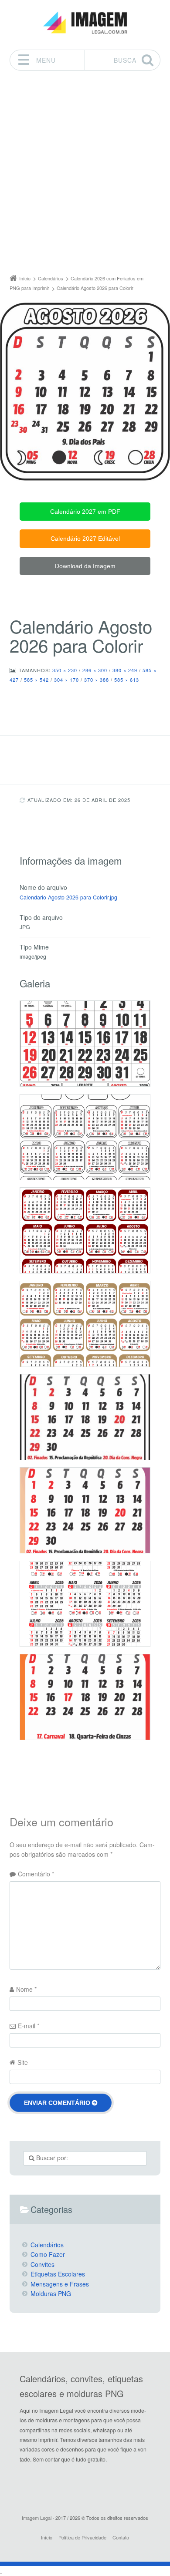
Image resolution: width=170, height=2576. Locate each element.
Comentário (36, 1874)
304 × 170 (66, 680)
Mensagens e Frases (60, 2284)
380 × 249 (125, 670)
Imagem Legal (37, 2518)
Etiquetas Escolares (58, 2274)
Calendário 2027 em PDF (85, 512)
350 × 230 (65, 670)
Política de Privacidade (82, 2537)
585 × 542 (36, 680)
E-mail (29, 2026)
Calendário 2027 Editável (85, 539)
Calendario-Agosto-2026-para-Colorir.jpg (68, 897)
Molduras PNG (51, 2293)
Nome (26, 1989)
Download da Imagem (85, 566)
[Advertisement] (85, 175)
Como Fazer (48, 2254)
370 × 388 (97, 680)
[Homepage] (85, 23)
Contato (121, 2537)
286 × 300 (95, 670)
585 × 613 (127, 680)
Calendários (47, 2245)
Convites (42, 2264)
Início (47, 2537)
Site (23, 2062)
